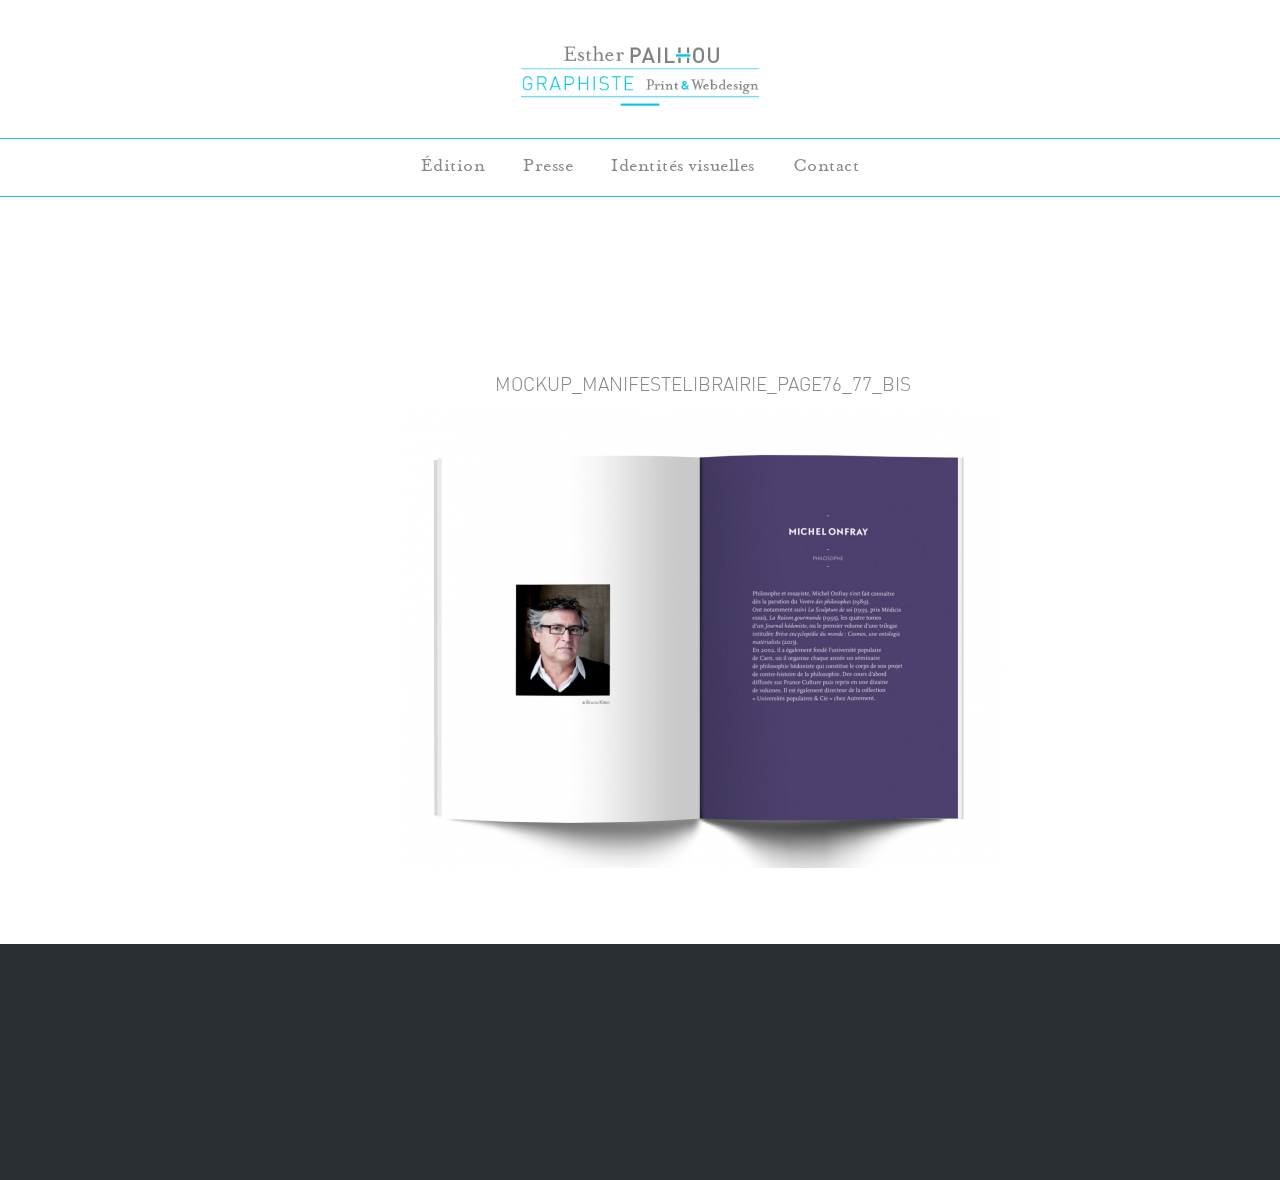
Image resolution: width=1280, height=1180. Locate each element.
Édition (453, 165)
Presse (548, 165)
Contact (826, 165)
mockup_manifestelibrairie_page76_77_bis (703, 384)
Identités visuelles (683, 165)
